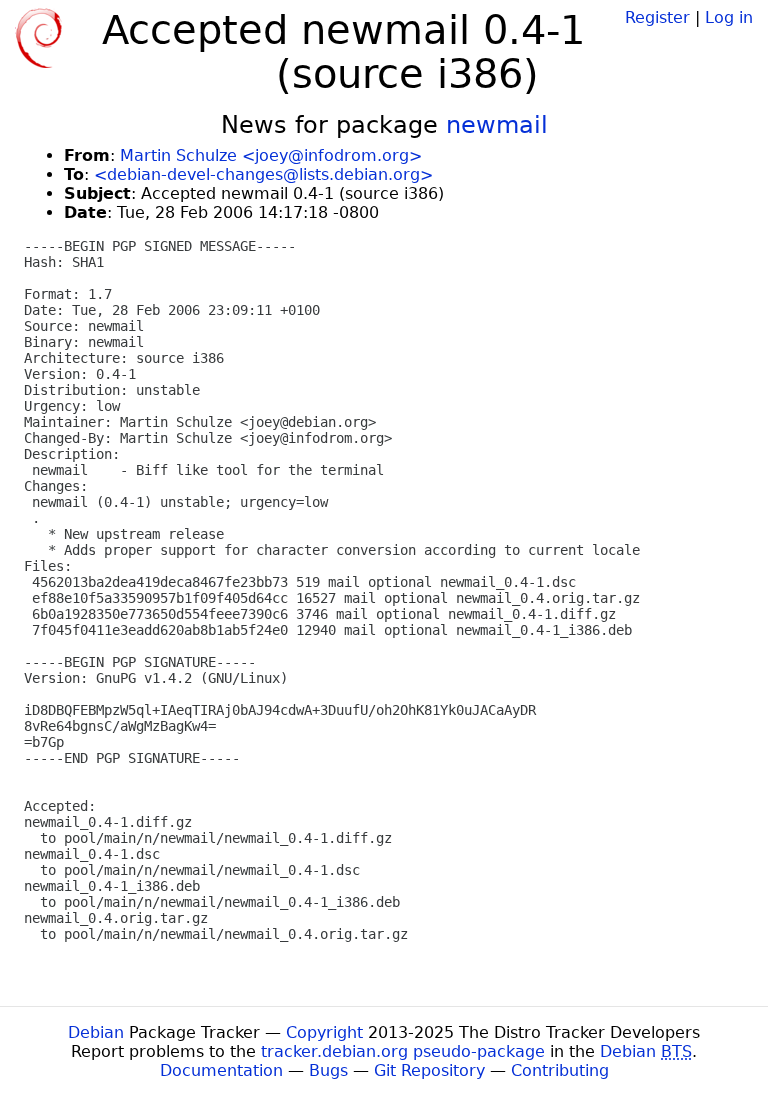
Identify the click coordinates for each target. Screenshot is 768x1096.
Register (657, 17)
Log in (729, 17)
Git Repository (429, 1070)
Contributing (560, 1070)
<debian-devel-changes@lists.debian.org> (263, 174)
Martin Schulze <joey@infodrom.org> (271, 155)
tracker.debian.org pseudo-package (403, 1051)
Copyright (324, 1032)
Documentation (221, 1070)
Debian (96, 1032)
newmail (497, 125)
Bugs (328, 1070)
